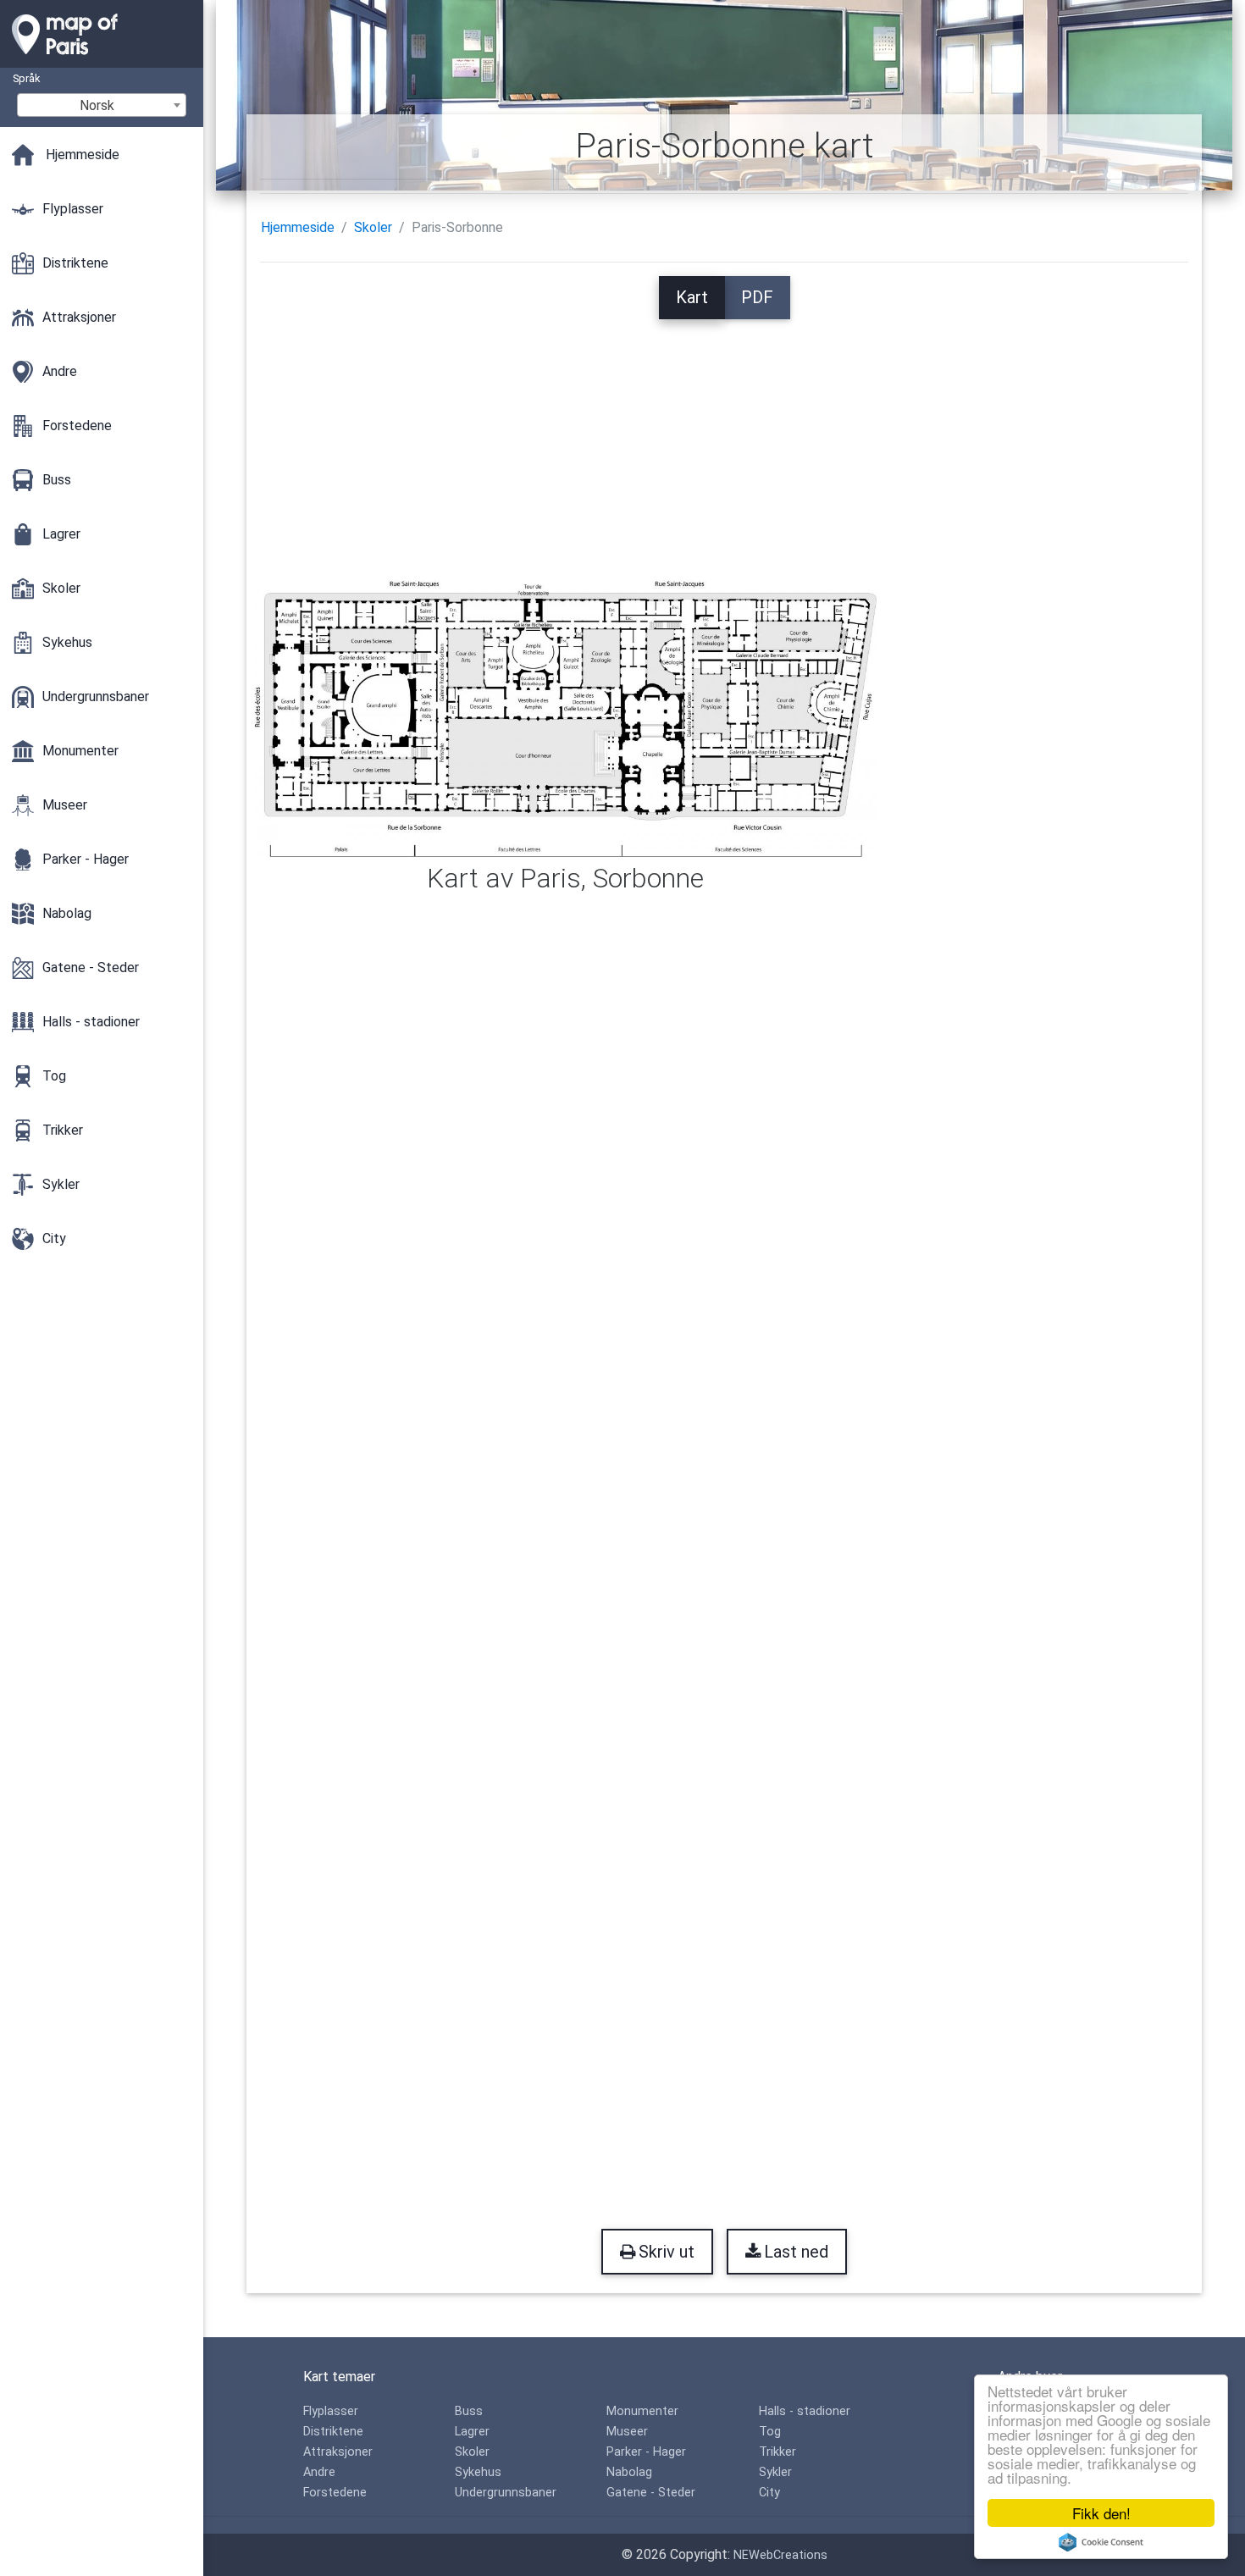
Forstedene (335, 2493)
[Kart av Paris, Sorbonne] (565, 718)
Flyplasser (331, 2411)
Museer (627, 2432)
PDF (757, 297)
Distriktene (333, 2432)
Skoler (373, 227)
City (769, 2493)
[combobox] (102, 105)
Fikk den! (1101, 2513)
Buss (469, 2411)
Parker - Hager (646, 2452)
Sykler (775, 2472)
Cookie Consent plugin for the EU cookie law (1101, 2542)
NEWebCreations (780, 2555)
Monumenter (642, 2411)
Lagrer (472, 2432)
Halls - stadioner (805, 2411)
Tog (770, 2432)
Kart (692, 297)
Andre (319, 2472)
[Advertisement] (724, 438)
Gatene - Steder (651, 2493)
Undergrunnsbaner (506, 2493)
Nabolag (629, 2472)
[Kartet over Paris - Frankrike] (102, 59)
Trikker (777, 2452)
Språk (26, 78)
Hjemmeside (298, 227)
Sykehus (478, 2472)
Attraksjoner (338, 2452)
